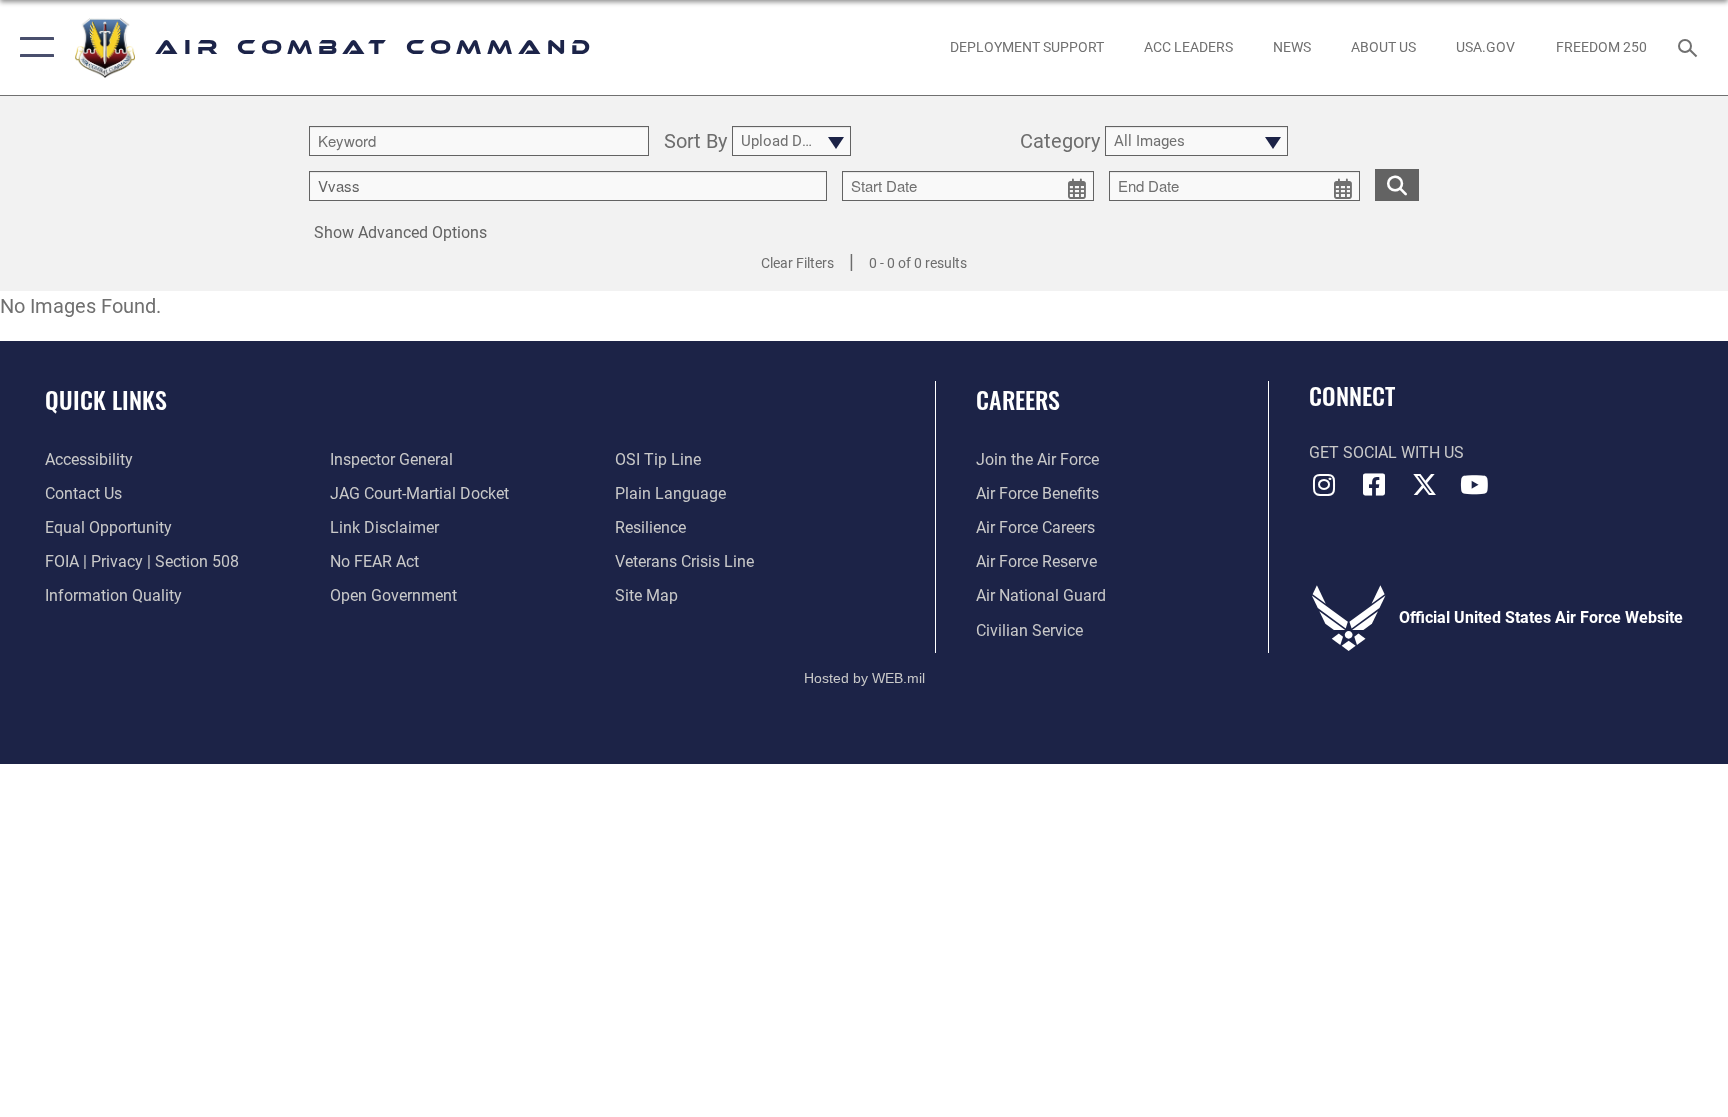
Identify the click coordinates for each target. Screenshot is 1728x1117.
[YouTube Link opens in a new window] (1474, 485)
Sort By (695, 142)
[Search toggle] (1690, 47)
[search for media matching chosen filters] (1397, 185)
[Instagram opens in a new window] (1324, 485)
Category (1060, 142)
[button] (32, 47)
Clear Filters (797, 263)
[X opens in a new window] (1424, 485)
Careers (1018, 399)
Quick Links (106, 399)
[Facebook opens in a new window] (1374, 485)
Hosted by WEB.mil (864, 678)
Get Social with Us (1386, 452)
